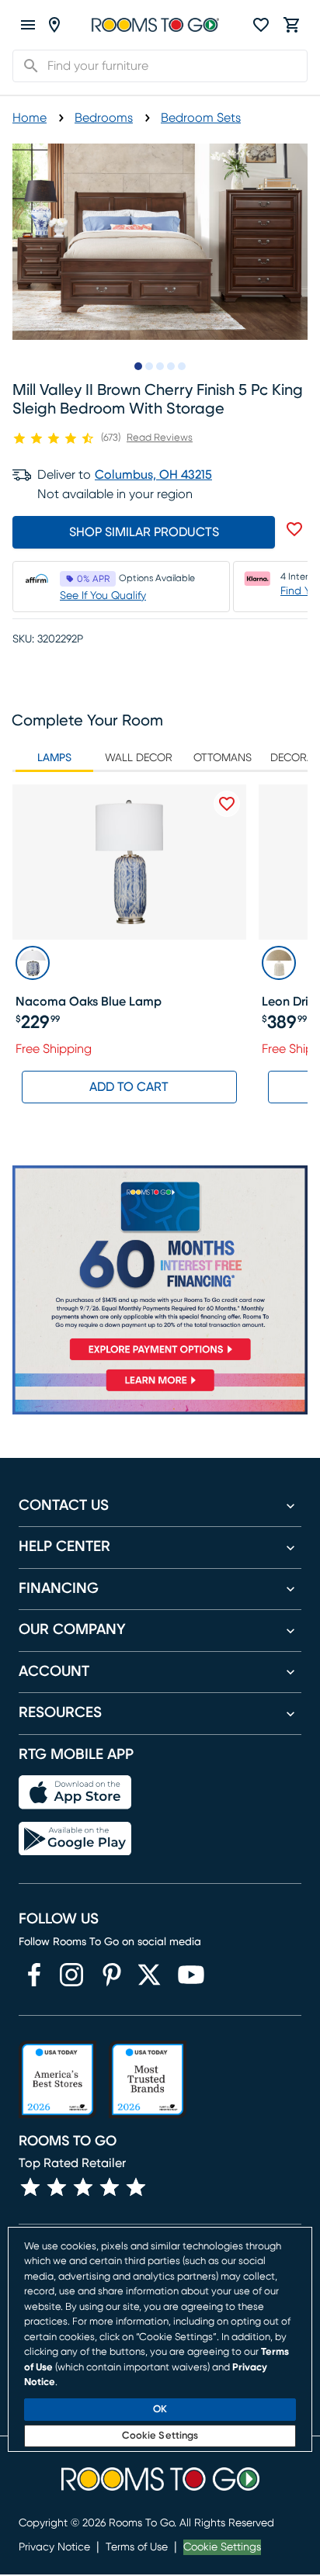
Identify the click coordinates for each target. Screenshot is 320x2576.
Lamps (54, 758)
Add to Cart (129, 1087)
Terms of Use (137, 2547)
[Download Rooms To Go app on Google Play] (75, 1839)
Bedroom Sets (201, 118)
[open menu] (28, 25)
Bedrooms (104, 118)
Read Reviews (160, 438)
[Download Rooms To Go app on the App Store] (75, 1792)
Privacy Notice (54, 2547)
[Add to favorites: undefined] (294, 529)
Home (30, 118)
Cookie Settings (222, 2547)
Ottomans (223, 758)
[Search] (26, 66)
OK (160, 2410)
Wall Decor (139, 758)
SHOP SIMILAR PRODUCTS (144, 532)
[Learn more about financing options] (160, 1391)
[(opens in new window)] (34, 1975)
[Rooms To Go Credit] (160, 1266)
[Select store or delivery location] (54, 25)
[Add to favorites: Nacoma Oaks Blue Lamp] (227, 804)
